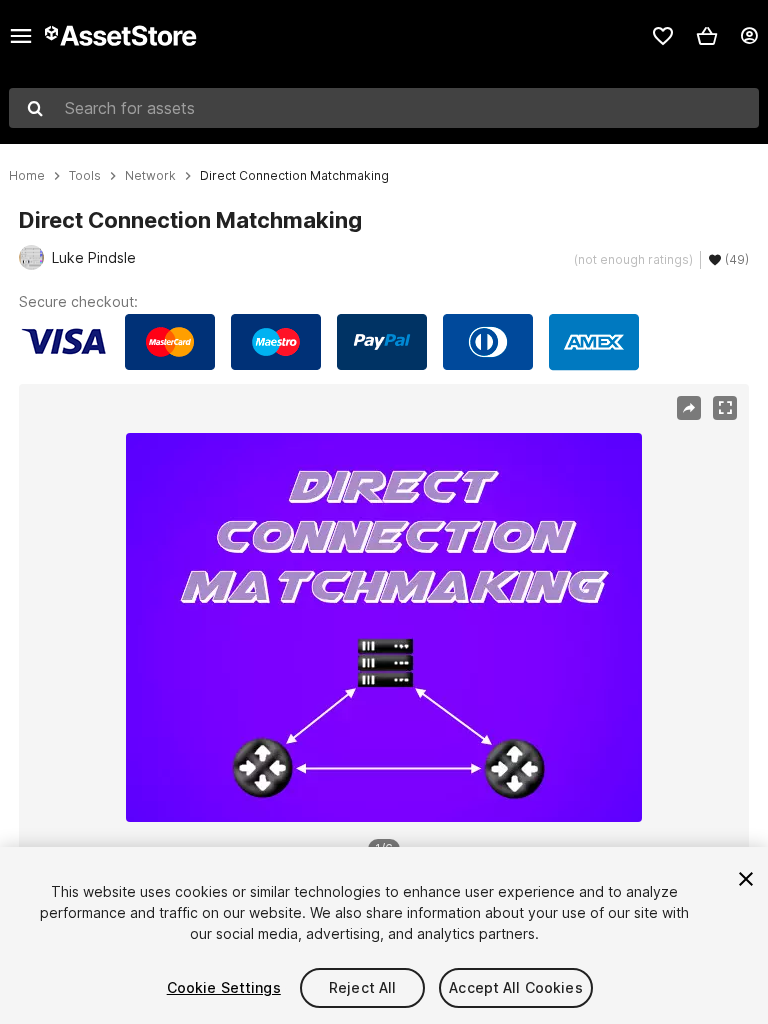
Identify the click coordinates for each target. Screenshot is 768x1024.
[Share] (689, 408)
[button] (707, 36)
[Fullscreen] (725, 408)
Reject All (362, 987)
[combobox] (384, 108)
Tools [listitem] (85, 176)
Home (27, 176)
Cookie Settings (224, 987)
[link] (663, 36)
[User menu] (749, 36)
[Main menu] (21, 36)
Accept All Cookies (516, 987)
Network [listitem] (150, 176)
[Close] (746, 879)
